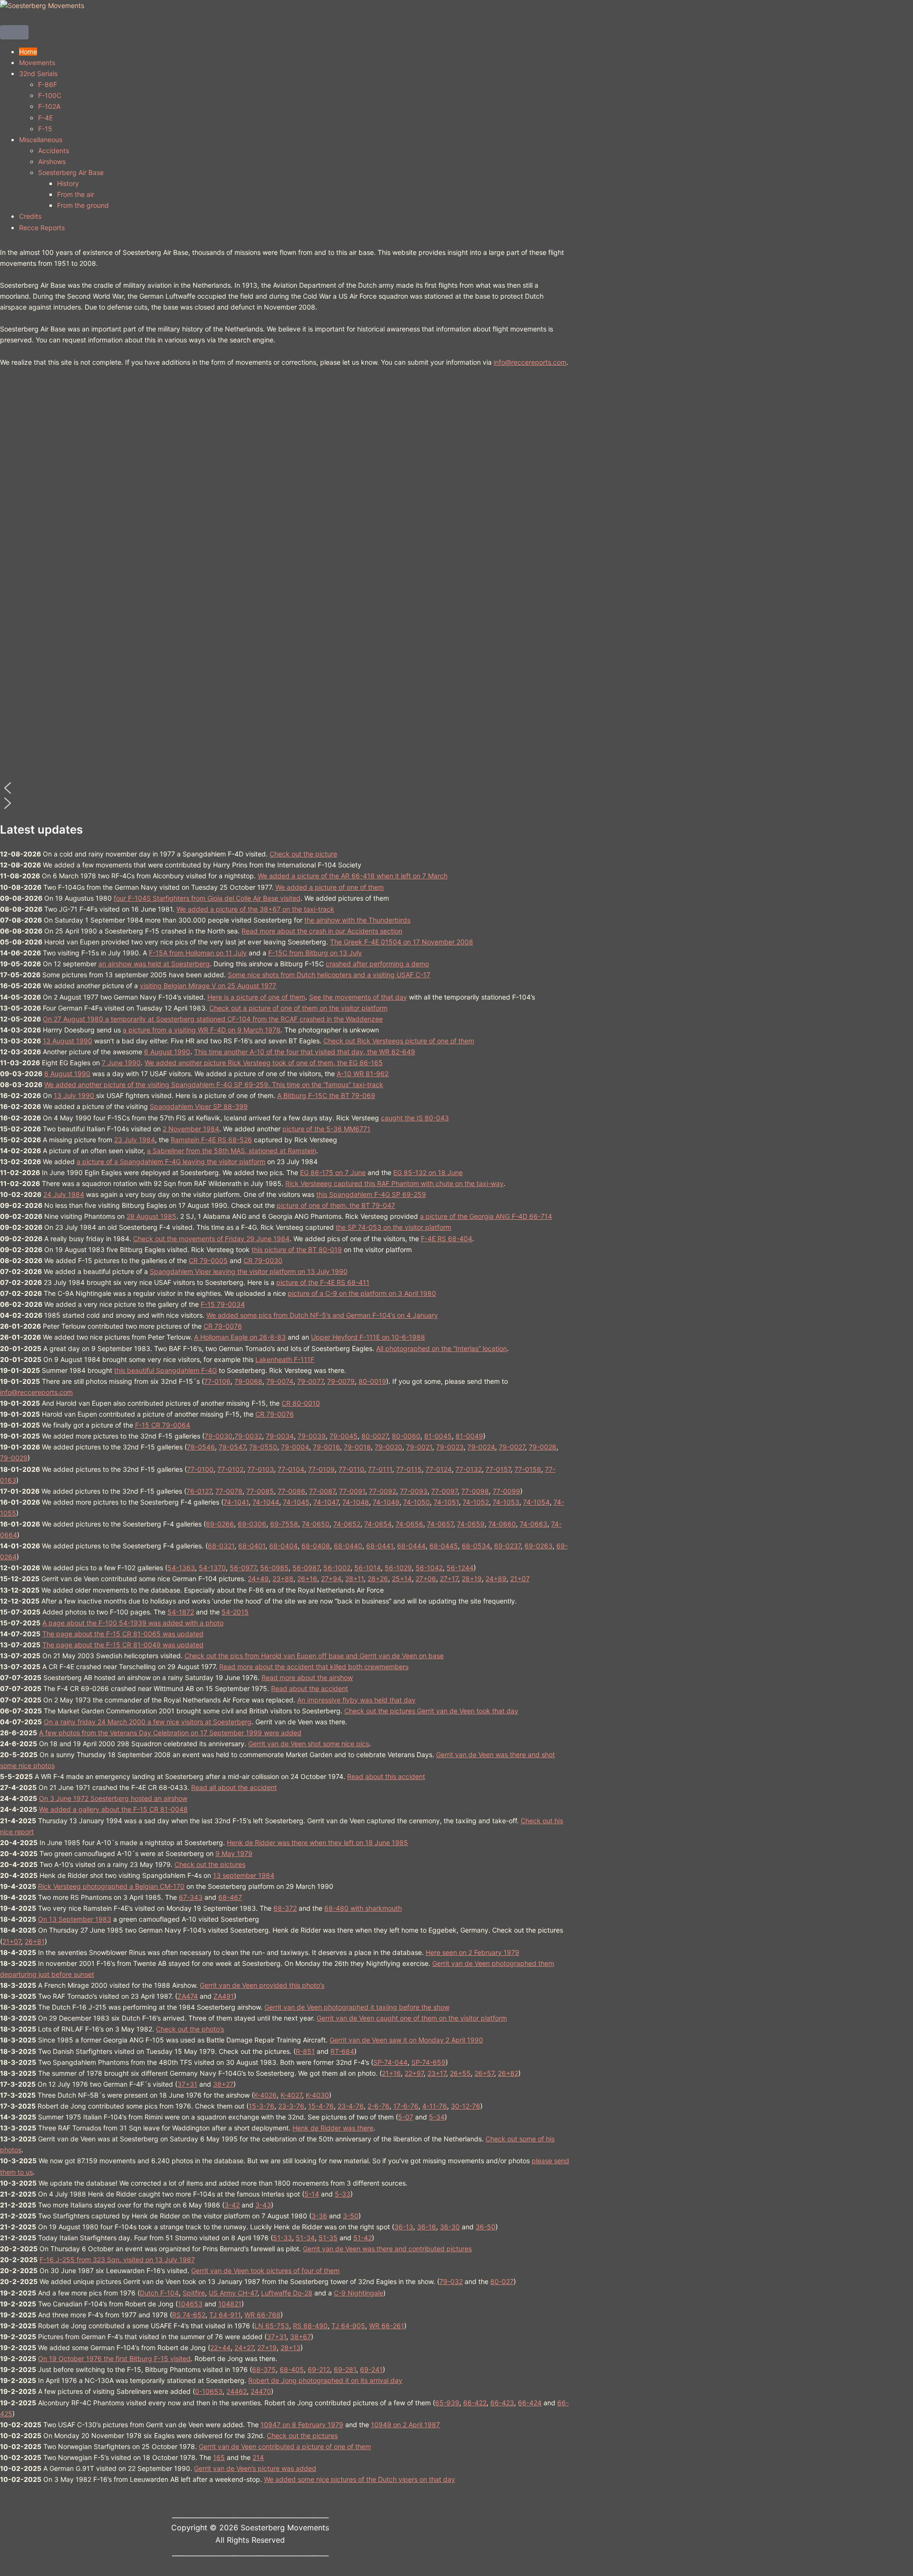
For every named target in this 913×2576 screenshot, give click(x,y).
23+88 (283, 1579)
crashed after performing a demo (377, 964)
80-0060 (406, 1436)
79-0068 (248, 1381)
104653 (190, 2304)
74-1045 (296, 1502)
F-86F (48, 84)
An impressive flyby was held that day (356, 1700)
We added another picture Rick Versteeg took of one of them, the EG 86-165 (264, 1063)
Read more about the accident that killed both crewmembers (314, 1667)
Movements (37, 63)
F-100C (50, 95)
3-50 (351, 2216)
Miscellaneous (41, 140)
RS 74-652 (189, 2315)
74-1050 (417, 1502)
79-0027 (512, 1447)
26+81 (35, 1941)
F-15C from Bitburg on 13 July (315, 953)
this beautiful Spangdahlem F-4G (165, 1370)
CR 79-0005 (208, 1260)
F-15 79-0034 (223, 1304)
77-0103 (261, 1469)
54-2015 (235, 1612)
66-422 (475, 2403)
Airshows (52, 161)
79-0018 (357, 1447)
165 (219, 2457)
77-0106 (217, 1381)
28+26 (378, 1579)
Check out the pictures (210, 1864)
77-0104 (291, 1469)
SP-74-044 (390, 2062)
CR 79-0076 (223, 1326)
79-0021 (419, 1447)
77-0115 (409, 1469)
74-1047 (326, 1502)
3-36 (319, 2216)
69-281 (345, 2369)
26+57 (484, 2073)
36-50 (486, 2227)
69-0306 (252, 1524)
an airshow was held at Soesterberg (154, 964)
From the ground (83, 205)
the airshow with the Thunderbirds (357, 920)
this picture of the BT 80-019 (297, 1249)
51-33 (282, 2238)
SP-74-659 (428, 2062)
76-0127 (199, 1491)
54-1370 (212, 1568)
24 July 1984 (64, 1194)
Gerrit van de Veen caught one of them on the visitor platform (412, 2018)
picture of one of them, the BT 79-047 (336, 1205)
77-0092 (383, 1491)
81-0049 (469, 1436)
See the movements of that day (358, 997)
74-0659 (471, 1524)
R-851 (305, 2051)
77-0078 (229, 1491)
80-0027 (375, 1436)
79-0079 (341, 1381)
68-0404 (283, 1546)
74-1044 (266, 1502)
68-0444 (411, 1546)
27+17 (449, 1579)
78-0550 (263, 1447)
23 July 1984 (135, 1140)
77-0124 (439, 1469)
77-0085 (260, 1491)
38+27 (223, 2084)
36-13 (404, 2227)
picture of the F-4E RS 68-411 (323, 1282)
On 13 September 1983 (75, 1919)
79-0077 (310, 1381)
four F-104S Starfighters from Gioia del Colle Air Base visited (207, 898)
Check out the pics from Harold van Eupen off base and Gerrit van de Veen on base (314, 1656)
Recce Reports (42, 228)
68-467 (230, 1897)
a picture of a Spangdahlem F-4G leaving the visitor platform (171, 1162)
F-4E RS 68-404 (447, 1239)
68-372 (285, 1908)
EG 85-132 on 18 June (428, 1172)
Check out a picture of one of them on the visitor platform (298, 1008)
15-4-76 (321, 2106)
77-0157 (498, 1469)
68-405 (292, 2369)
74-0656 (409, 1524)
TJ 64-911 (225, 2315)
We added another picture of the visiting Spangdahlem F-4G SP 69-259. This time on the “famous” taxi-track (214, 1084)
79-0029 (14, 1458)
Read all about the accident (234, 1787)
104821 (230, 2304)
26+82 (508, 2073)
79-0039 (312, 1436)
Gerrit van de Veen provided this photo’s (262, 1985)
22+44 (220, 2348)
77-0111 (380, 1469)
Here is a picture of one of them (256, 997)
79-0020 (389, 1447)
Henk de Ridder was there (333, 2128)
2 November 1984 (191, 1129)
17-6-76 (406, 2106)
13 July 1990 (75, 1095)
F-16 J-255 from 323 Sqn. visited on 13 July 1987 (117, 2260)
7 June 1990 (121, 1063)
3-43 (263, 2205)
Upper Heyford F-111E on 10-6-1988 (368, 1337)
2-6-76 (379, 2106)
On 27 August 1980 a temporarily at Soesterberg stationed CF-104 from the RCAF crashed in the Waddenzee (213, 1019)
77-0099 (506, 1491)
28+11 (355, 1579)
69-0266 (220, 1524)
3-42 (232, 2205)
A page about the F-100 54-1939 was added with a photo (133, 1623)
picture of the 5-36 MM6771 (326, 1129)
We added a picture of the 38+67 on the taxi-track (255, 909)
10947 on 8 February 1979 (302, 2425)
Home (28, 52)
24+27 (244, 2348)
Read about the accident (310, 1688)
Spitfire (194, 2293)
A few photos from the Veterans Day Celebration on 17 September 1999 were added (170, 1733)
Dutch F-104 (159, 2293)
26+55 (460, 2073)
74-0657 (440, 1524)
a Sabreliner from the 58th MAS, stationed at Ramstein (232, 1151)
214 (258, 2457)
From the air (76, 194)
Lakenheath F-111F (285, 1359)
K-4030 (317, 2095)
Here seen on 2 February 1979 (472, 1952)
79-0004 (295, 1447)
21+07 (520, 1579)
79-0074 (280, 1381)
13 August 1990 (68, 1041)
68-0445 (444, 1546)
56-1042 (429, 1568)
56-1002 (337, 1568)
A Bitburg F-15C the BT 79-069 (326, 1095)
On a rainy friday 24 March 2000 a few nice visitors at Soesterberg (148, 1722)
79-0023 (450, 1447)
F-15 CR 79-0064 (163, 1425)
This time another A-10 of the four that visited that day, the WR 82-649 (305, 1052)
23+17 (437, 2073)
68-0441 (380, 1546)
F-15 (45, 129)
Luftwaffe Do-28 (287, 2293)
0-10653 (209, 2391)
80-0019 (372, 1381)
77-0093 (414, 1491)
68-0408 (316, 1546)
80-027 (502, 2281)
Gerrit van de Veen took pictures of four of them (265, 2270)
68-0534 (476, 1546)
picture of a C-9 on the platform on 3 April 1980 (362, 1293)
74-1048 (356, 1502)
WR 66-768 (262, 2315)
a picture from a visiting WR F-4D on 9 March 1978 (202, 1030)
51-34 (305, 2238)
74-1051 (446, 1502)
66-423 (502, 2403)
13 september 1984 (244, 1875)
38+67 (301, 2337)
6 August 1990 (167, 1052)
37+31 (187, 2084)
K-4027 (291, 2095)
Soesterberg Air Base (71, 172)
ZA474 (188, 1996)
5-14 (312, 2194)
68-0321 (221, 1546)
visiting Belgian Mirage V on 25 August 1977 (208, 986)
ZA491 (224, 1996)
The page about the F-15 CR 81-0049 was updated (123, 1645)
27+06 (426, 1579)
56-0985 (274, 1568)
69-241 (371, 2369)
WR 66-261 (387, 2326)
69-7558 (284, 1524)
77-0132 (469, 1469)
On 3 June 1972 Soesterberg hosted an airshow (113, 1798)
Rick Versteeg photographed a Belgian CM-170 (111, 1886)
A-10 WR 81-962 (363, 1074)
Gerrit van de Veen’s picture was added (255, 2468)
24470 (261, 2391)
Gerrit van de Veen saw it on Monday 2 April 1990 (406, 2040)
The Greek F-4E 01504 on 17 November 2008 (402, 942)
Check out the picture (303, 854)
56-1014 (368, 1568)
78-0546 (201, 1447)
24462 (237, 2391)
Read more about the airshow (307, 1677)
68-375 (264, 2369)
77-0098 (475, 1491)
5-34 (437, 2117)
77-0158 (528, 1469)
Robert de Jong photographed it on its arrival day (325, 2380)
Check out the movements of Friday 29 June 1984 (211, 1239)
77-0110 (351, 1469)
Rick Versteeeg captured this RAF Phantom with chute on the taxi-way (394, 1183)
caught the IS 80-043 (415, 1118)
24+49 (258, 1579)
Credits (30, 216)
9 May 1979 (234, 1853)
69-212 (319, 2369)
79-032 (451, 2281)
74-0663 (534, 1524)
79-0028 (543, 1447)
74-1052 (476, 1502)
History (68, 183)
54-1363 (181, 1568)
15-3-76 (262, 2106)
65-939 (447, 2403)
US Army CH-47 (233, 2293)
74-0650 (316, 1524)
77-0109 (321, 1469)
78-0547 (232, 1447)
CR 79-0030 (263, 1260)
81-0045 (438, 1436)
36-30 (450, 2227)
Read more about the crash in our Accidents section (322, 931)
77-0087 (322, 1491)
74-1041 (236, 1502)
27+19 (267, 2348)
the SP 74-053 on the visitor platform (393, 1227)
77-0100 (200, 1469)
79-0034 (280, 1436)
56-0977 (243, 1568)
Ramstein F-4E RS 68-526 (211, 1140)
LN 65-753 (272, 2326)
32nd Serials (38, 73)
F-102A (49, 106)
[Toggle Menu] (14, 32)
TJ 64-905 (348, 2326)
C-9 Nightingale (359, 2293)
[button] (285, 788)
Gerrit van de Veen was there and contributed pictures (387, 2249)
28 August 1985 (151, 1216)
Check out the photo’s (190, 2029)
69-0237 (507, 1546)
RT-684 (342, 2051)
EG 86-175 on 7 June (333, 1172)
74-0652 (347, 1524)
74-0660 (502, 1524)
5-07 (406, 2117)
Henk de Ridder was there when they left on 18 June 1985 (317, 1842)
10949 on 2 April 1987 (405, 2425)
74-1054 (536, 1502)
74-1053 (506, 1502)
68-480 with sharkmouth (363, 1908)
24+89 (496, 1579)
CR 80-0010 (301, 1403)
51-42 (363, 2238)
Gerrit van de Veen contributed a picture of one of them (285, 2446)
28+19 (472, 1579)
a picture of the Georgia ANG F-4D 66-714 (486, 1216)
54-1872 (181, 1612)
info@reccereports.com (530, 362)
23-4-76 (351, 2106)
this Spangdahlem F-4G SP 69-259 (371, 1194)
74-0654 (378, 1524)
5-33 (343, 2194)
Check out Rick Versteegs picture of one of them (399, 1041)
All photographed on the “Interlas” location (442, 1348)
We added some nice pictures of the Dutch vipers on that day (359, 2479)
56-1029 (398, 1568)
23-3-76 (291, 2106)
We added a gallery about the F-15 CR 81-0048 (113, 1809)
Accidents (53, 151)
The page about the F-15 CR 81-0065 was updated (123, 1634)
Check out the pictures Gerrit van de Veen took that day (431, 1711)
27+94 (331, 1579)
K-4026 (265, 2095)
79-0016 (326, 1447)
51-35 (328, 2238)
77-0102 (230, 1469)
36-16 (427, 2227)
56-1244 (460, 1568)
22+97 (414, 2073)
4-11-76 (435, 2106)
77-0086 (291, 1491)
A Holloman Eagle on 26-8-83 (240, 1337)
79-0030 (219, 1436)
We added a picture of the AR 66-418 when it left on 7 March (353, 876)
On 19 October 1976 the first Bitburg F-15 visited (114, 2358)
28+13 (291, 2348)
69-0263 (539, 1546)
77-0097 (444, 1491)
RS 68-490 (310, 2326)
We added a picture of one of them (330, 887)
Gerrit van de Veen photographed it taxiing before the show (357, 2007)
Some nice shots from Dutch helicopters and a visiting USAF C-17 (329, 975)
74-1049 (386, 1502)
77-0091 (352, 1491)
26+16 (307, 1579)
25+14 (402, 1579)
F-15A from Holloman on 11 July (198, 953)
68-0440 (348, 1546)
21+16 (391, 2073)
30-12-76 (466, 2106)
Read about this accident (386, 1776)
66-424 (530, 2403)
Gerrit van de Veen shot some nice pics (309, 1744)
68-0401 (252, 1546)
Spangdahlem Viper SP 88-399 (199, 1106)
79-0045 (344, 1436)
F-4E (45, 118)
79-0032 (248, 1436)
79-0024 (481, 1447)
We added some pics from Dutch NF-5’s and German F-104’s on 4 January (322, 1315)
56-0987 (306, 1568)
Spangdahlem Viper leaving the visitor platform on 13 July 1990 (249, 1271)
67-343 (191, 1897)
